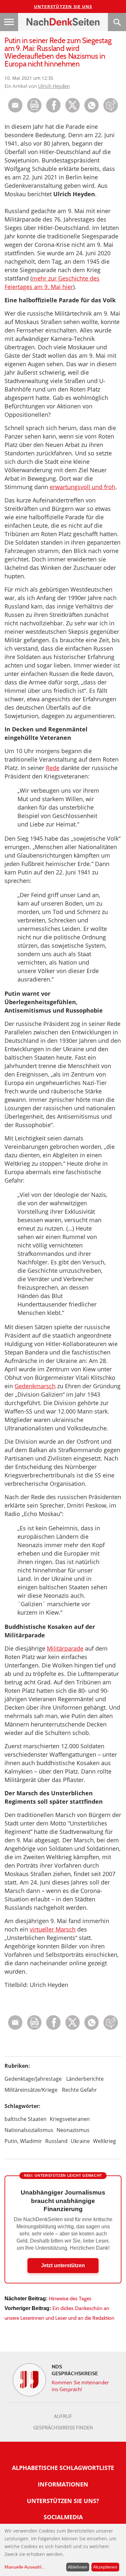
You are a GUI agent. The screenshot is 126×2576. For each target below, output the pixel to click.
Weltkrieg (105, 2141)
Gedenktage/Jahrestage (33, 2079)
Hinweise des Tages (70, 2299)
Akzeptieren (105, 2567)
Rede (53, 768)
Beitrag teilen (15, 105)
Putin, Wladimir (23, 2141)
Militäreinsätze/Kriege (31, 2090)
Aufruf (63, 2416)
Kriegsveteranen (70, 2119)
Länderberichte (85, 2079)
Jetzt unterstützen (63, 2265)
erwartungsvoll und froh (83, 487)
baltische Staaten (26, 2119)
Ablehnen (78, 2567)
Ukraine (80, 2141)
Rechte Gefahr (79, 2090)
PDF (34, 105)
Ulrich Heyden (54, 86)
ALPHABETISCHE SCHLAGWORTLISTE (63, 2468)
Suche (117, 22)
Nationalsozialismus (29, 2130)
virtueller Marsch (53, 1929)
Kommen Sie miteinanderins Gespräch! (80, 2386)
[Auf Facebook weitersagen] (53, 111)
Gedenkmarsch (35, 1386)
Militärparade (65, 1648)
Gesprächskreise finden (63, 2428)
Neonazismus (73, 2130)
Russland (56, 2141)
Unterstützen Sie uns (63, 6)
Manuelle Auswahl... (25, 2567)
